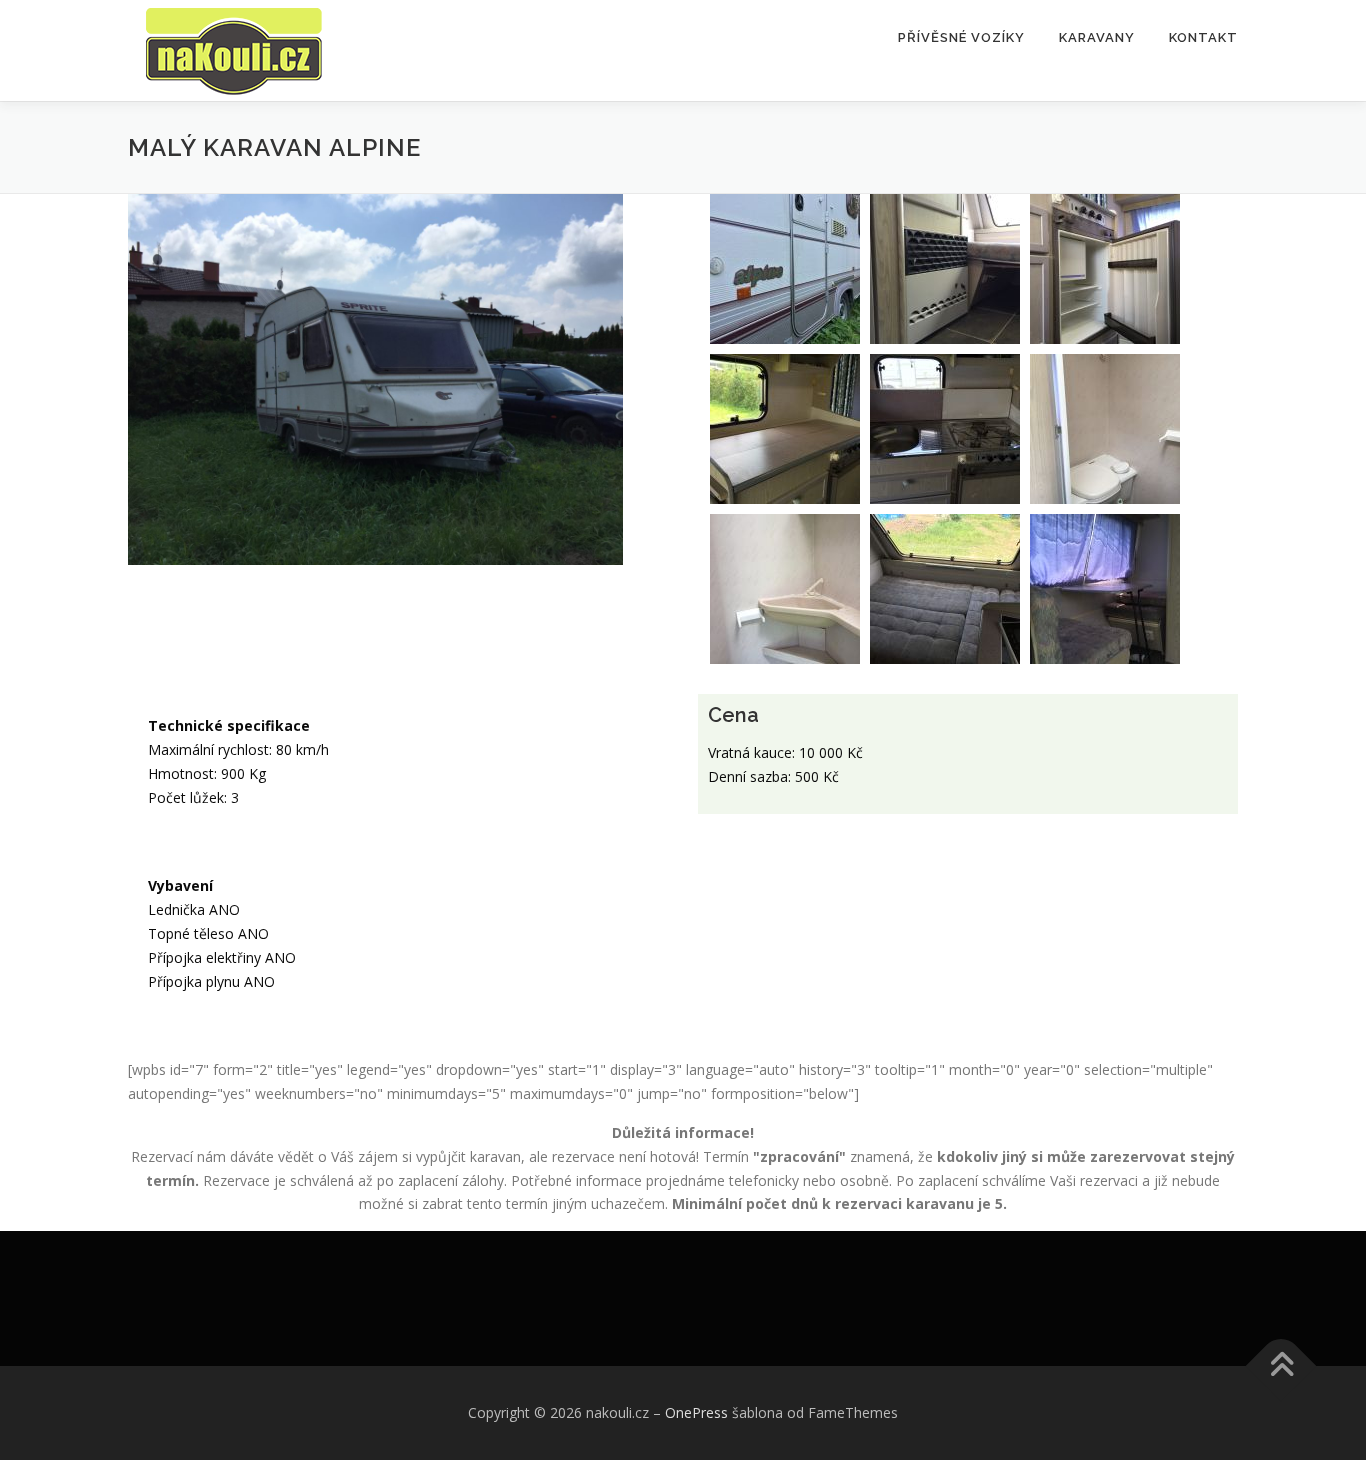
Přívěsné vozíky (961, 37)
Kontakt (1203, 37)
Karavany (1097, 37)
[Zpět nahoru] (1281, 1366)
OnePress (696, 1412)
